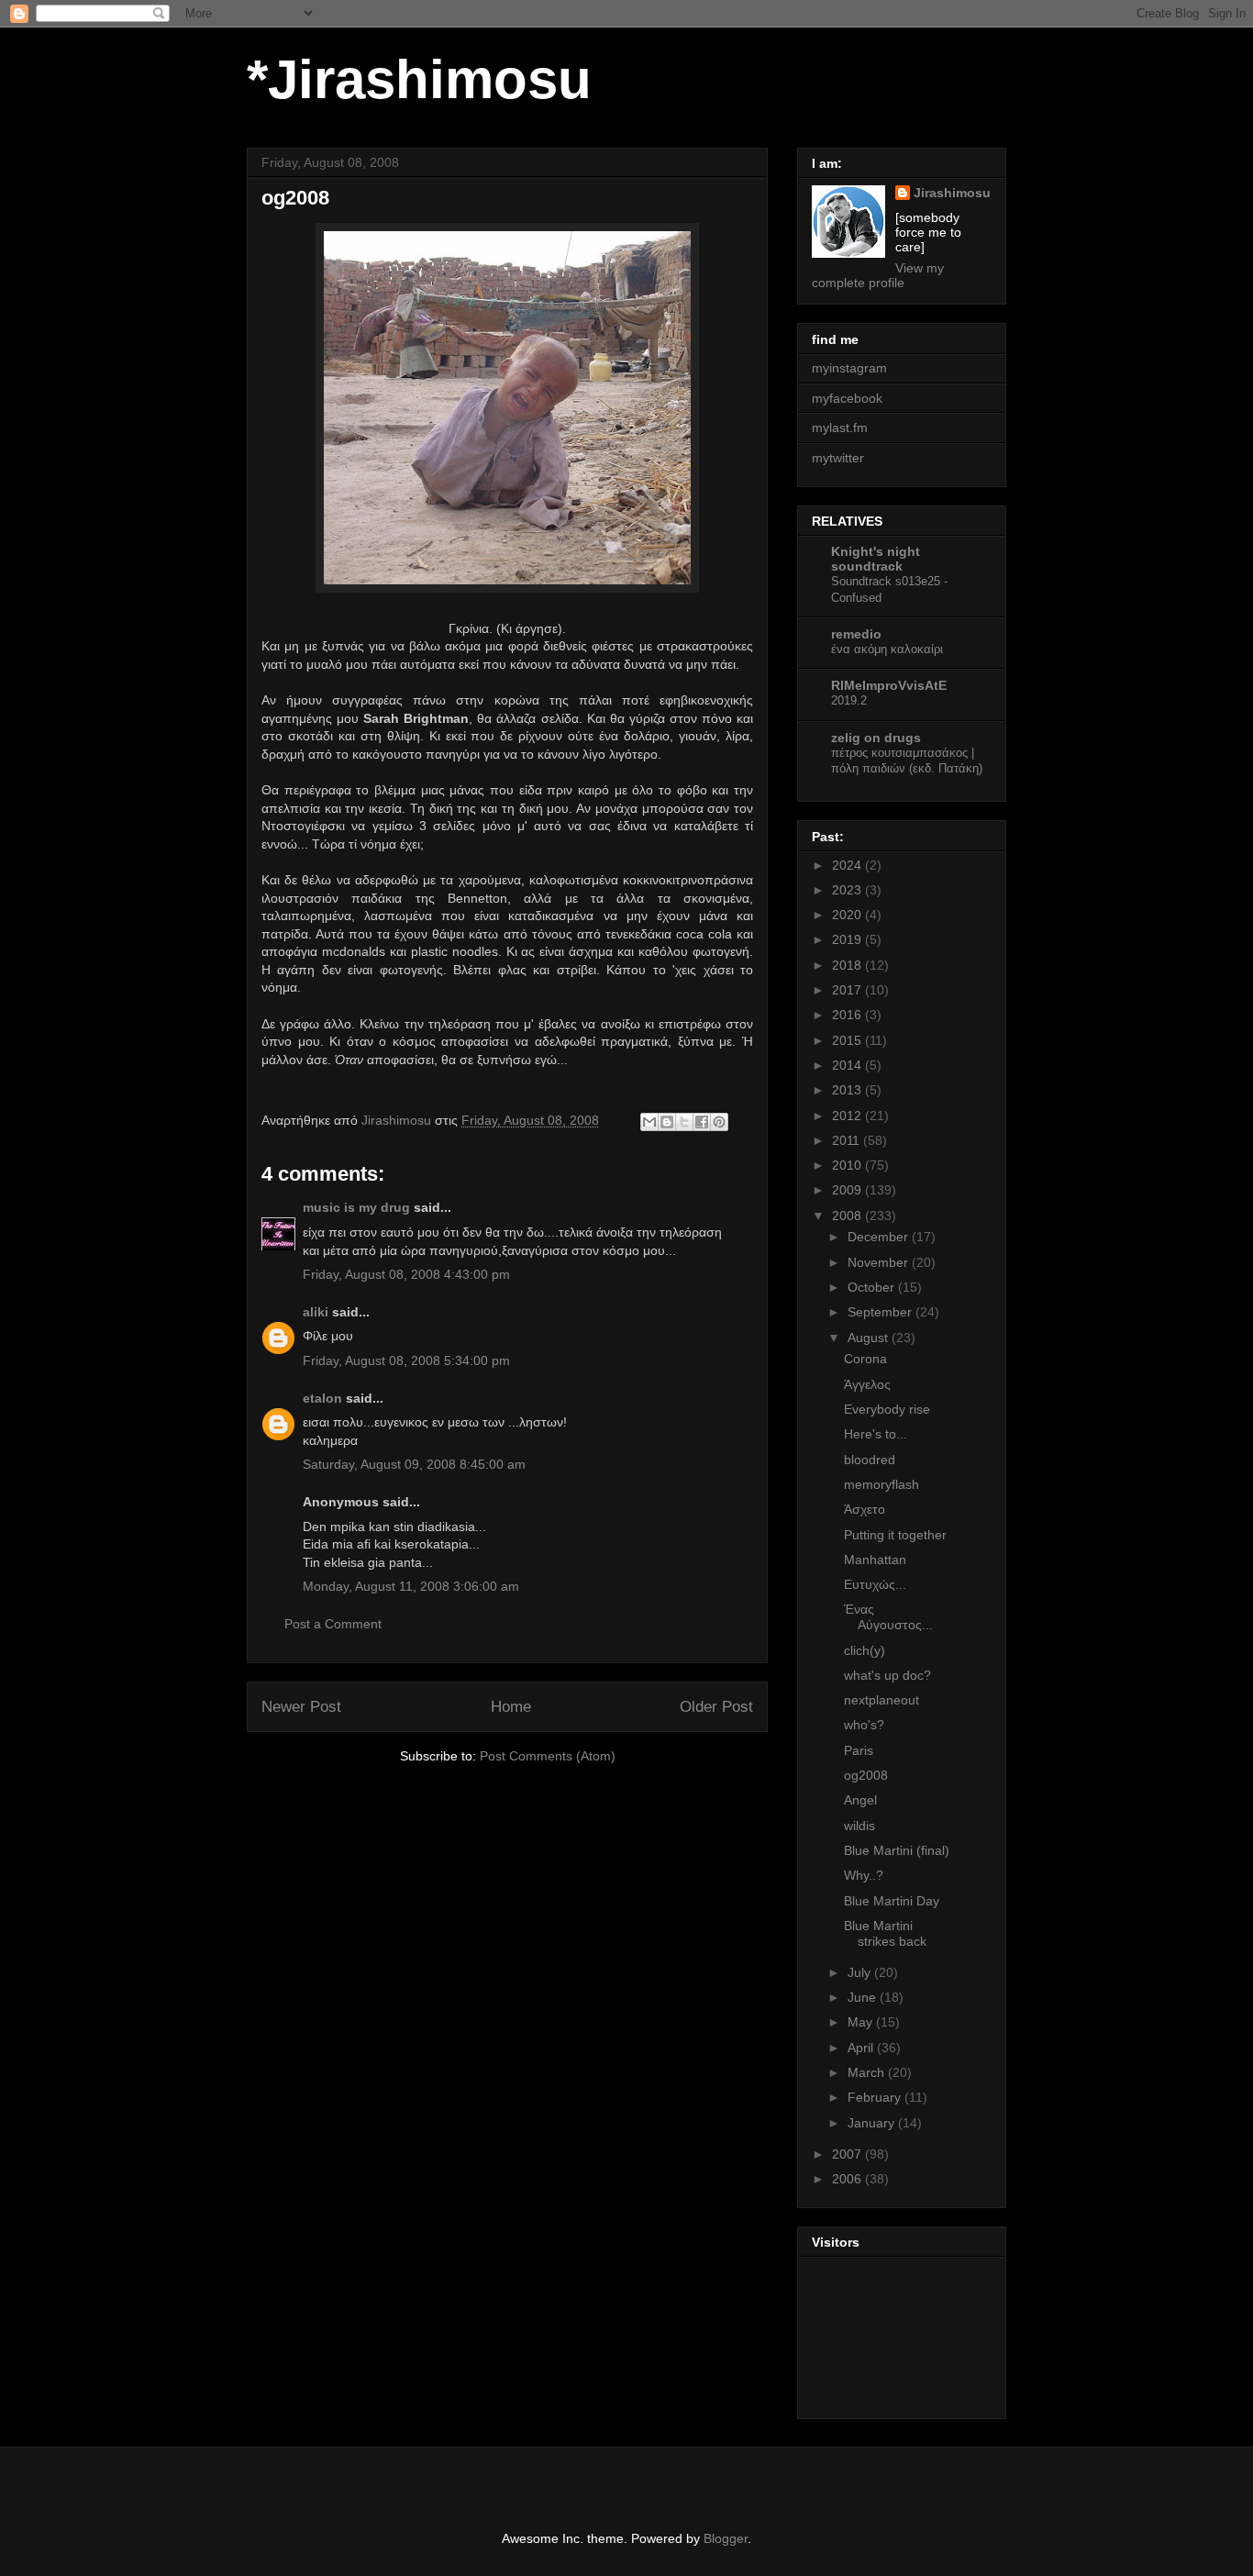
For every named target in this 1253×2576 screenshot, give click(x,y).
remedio (856, 634)
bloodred (870, 1460)
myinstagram (849, 368)
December (880, 1237)
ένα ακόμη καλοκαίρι (887, 649)
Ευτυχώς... (875, 1584)
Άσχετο (865, 1509)
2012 (848, 1116)
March (868, 2072)
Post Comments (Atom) (548, 1756)
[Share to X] (684, 1122)
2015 (848, 1040)
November (880, 1262)
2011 (848, 1140)
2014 (848, 1065)
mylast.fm (840, 427)
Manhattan (875, 1560)
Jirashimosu (952, 193)
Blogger (726, 2538)
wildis (859, 1826)
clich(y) (865, 1650)
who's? (864, 1725)
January (873, 2123)
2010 (848, 1165)
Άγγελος (867, 1384)
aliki (316, 1312)
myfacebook (847, 398)
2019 (848, 939)
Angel (860, 1800)
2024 (848, 865)
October (873, 1287)
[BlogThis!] (667, 1122)
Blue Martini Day (892, 1901)
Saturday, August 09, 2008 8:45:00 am (414, 1464)
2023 (848, 890)
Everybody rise (887, 1409)
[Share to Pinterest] (719, 1122)
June (864, 1997)
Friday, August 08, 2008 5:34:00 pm (406, 1360)
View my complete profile (878, 275)
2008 (848, 1216)
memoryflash (882, 1484)
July (861, 1972)
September (882, 1312)
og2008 (866, 1775)
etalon (322, 1398)
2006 (848, 2179)
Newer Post (301, 1707)
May (862, 2022)
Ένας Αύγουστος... (888, 1617)
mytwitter (838, 458)
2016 (848, 1015)
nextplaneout (882, 1700)
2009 (848, 1190)
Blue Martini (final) (897, 1850)
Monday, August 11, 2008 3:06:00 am (411, 1586)
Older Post (716, 1707)
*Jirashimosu (419, 79)
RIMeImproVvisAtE (889, 685)
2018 (848, 965)
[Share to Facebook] (702, 1122)
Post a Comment (333, 1624)
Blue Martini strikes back (885, 1933)
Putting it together (895, 1535)
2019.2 (849, 700)
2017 (848, 990)
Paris (859, 1750)
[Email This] (649, 1122)
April (862, 2048)
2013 (848, 1090)
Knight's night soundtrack (876, 559)
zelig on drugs (876, 738)
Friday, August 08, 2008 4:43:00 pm (406, 1274)
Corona (865, 1359)
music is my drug (356, 1207)
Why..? (864, 1875)
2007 (848, 2154)
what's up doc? (887, 1675)
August (870, 1338)
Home (511, 1707)
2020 (848, 915)
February (876, 2097)
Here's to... (876, 1434)
